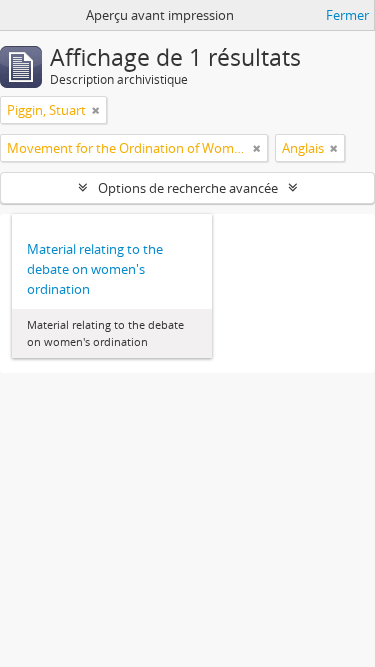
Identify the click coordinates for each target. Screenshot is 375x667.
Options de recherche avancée (188, 188)
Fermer (347, 15)
